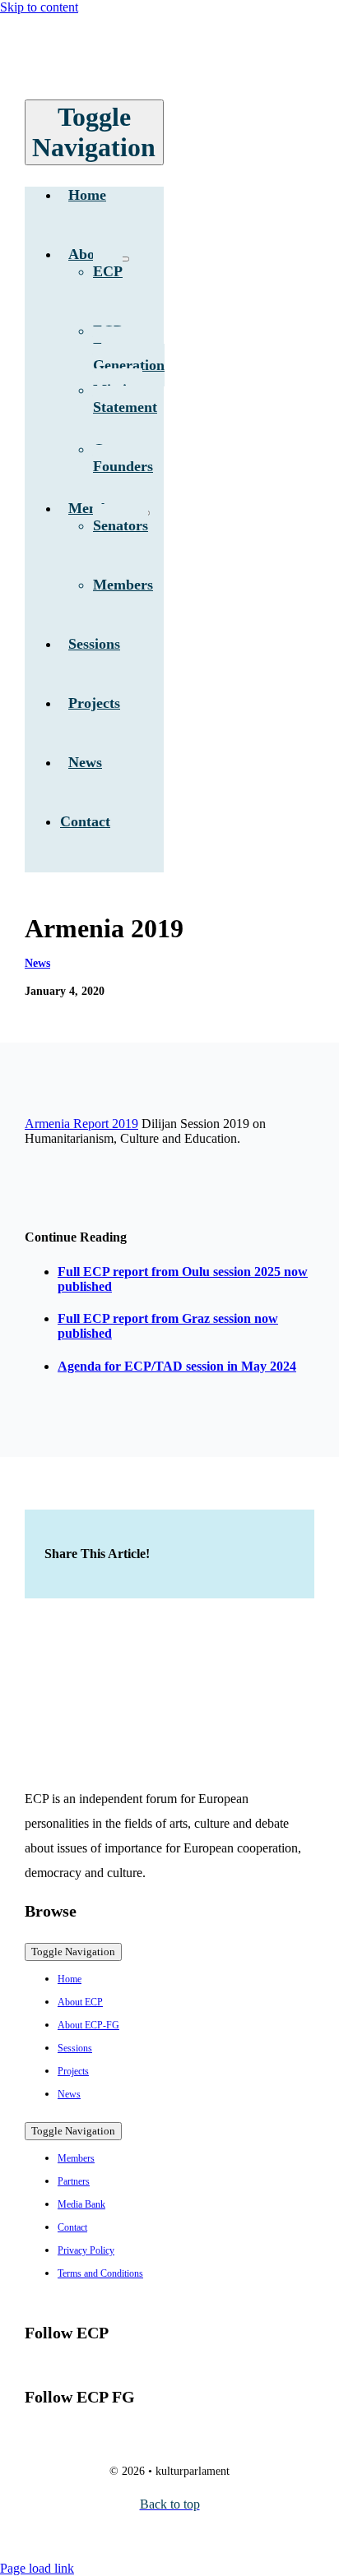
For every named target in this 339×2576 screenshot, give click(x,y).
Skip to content (39, 7)
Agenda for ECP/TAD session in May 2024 (177, 1366)
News (37, 963)
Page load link (37, 2568)
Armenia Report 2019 (81, 1124)
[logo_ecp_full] (147, 75)
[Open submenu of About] (123, 259)
